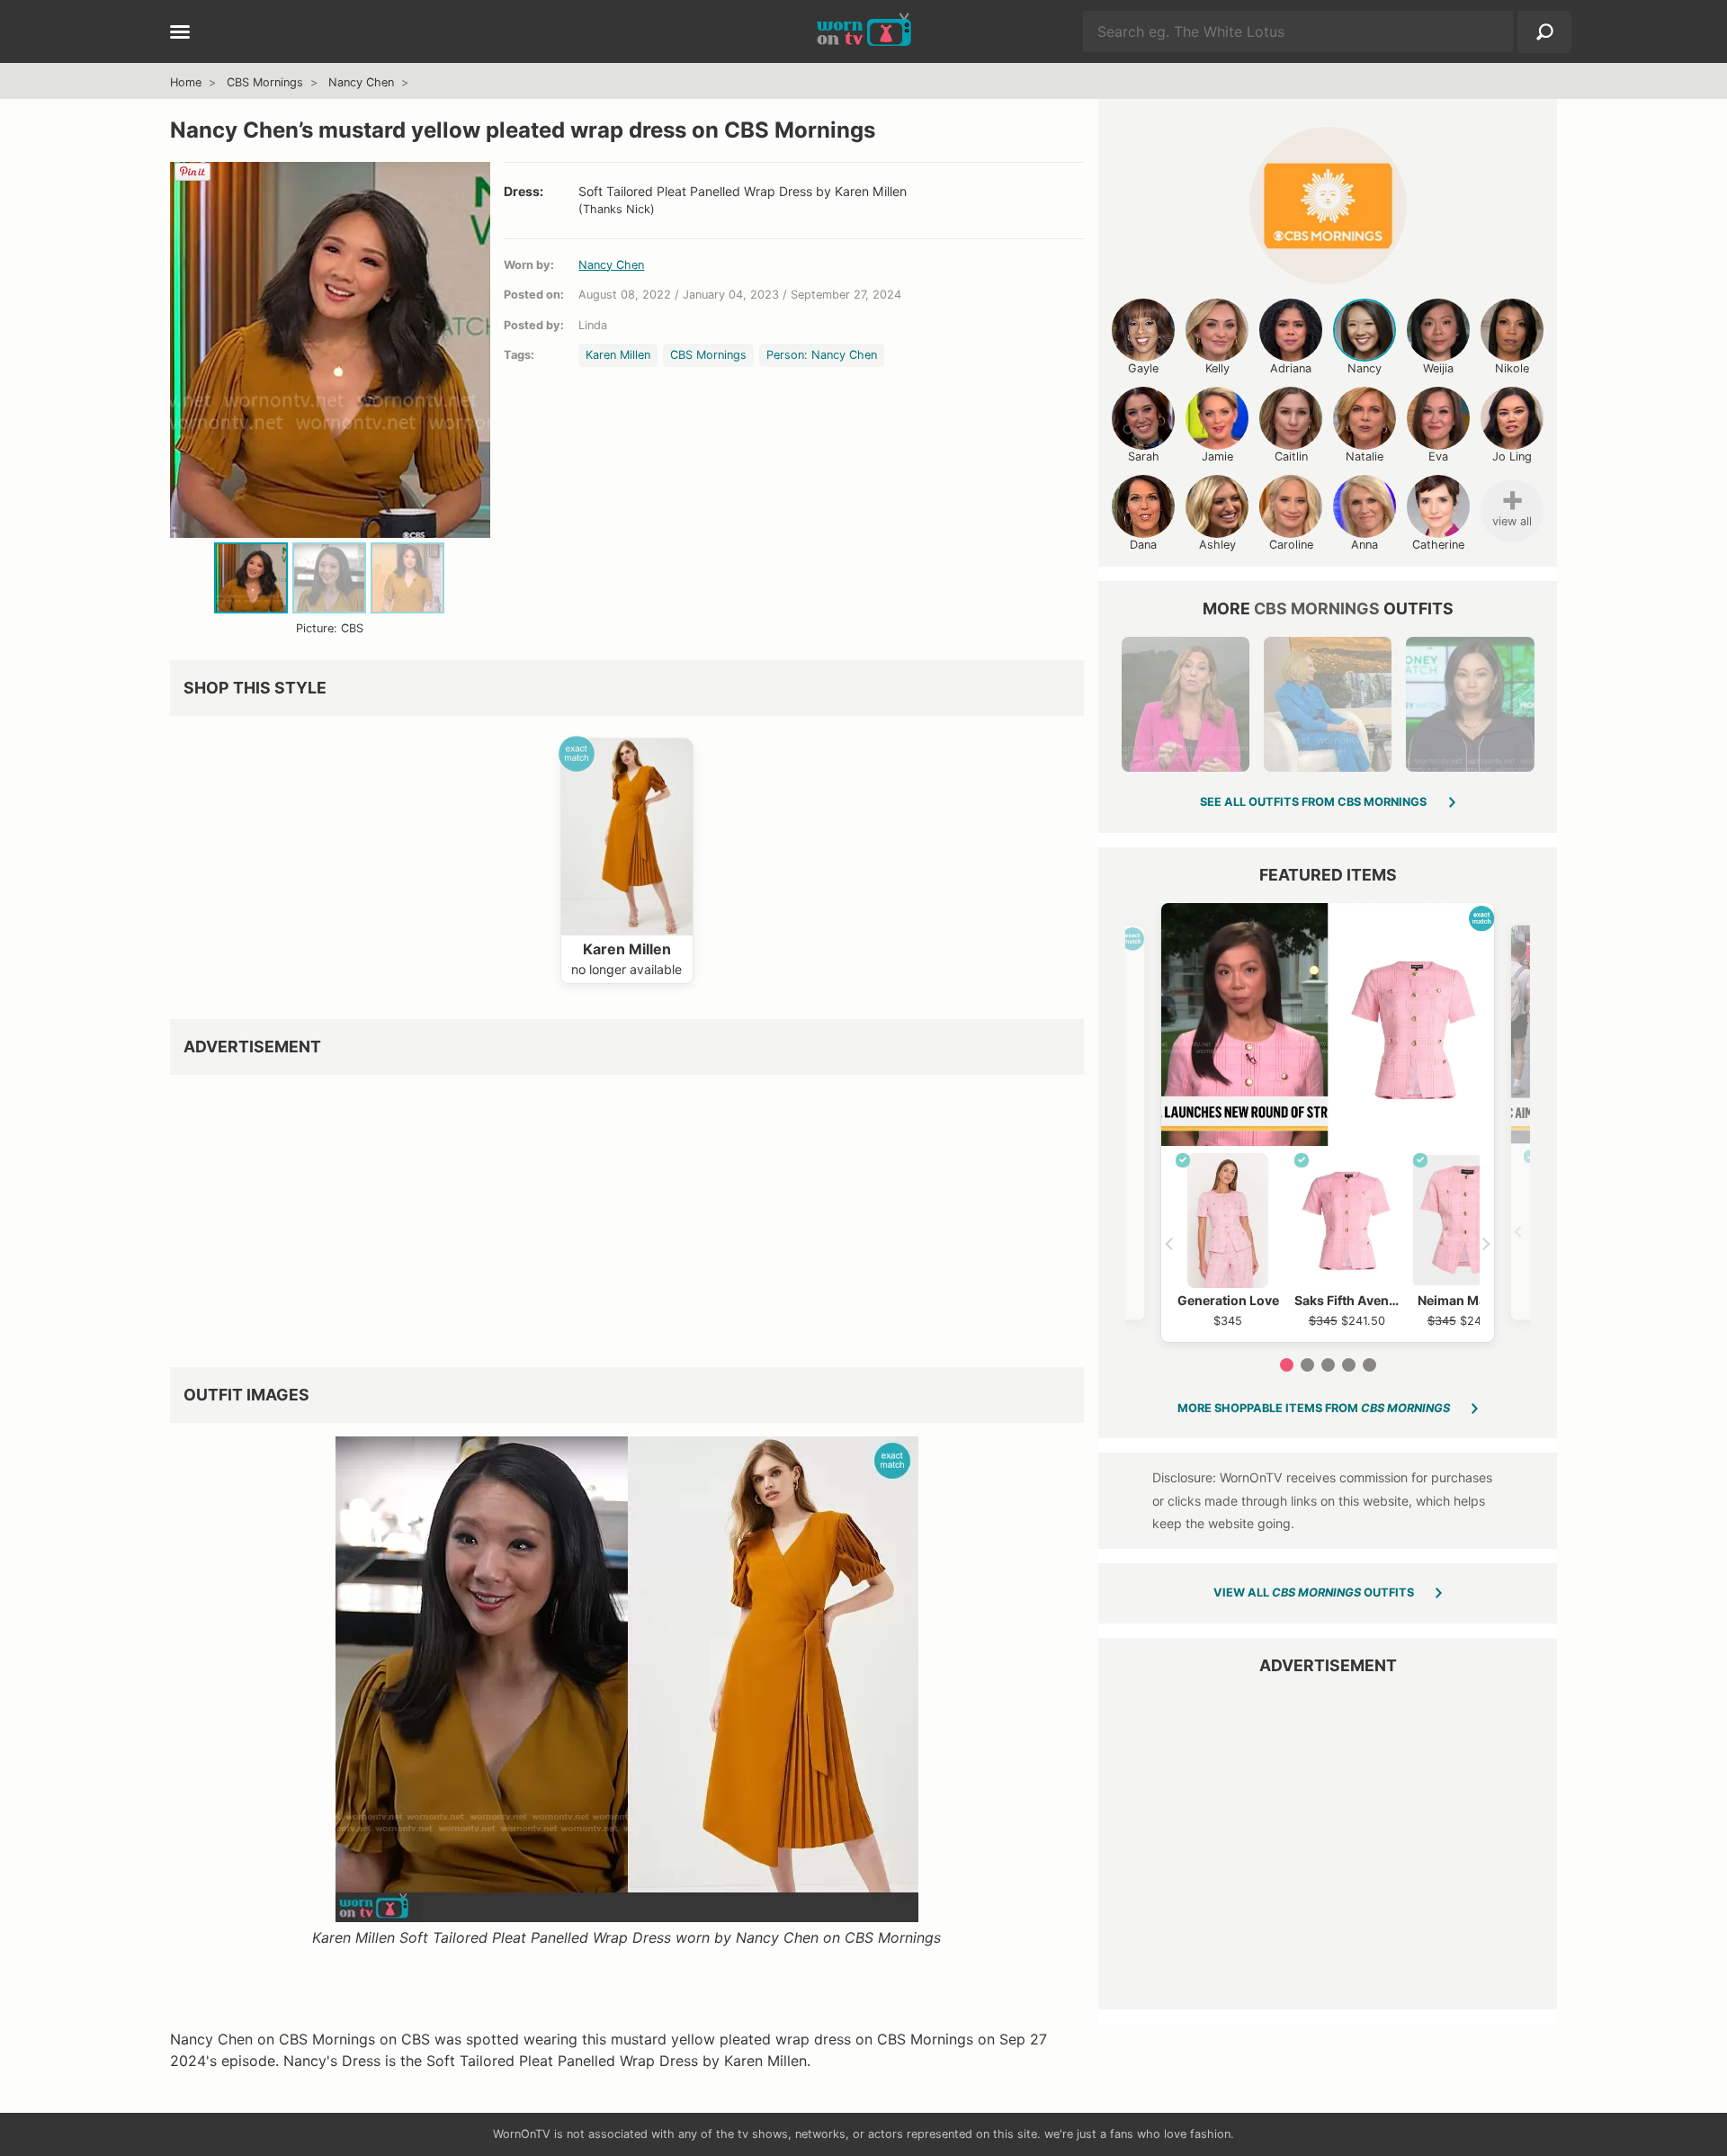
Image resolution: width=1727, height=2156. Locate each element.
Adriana (1291, 368)
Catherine (1438, 545)
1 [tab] (1287, 1365)
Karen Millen (618, 355)
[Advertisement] (627, 1214)
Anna (1365, 545)
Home (186, 82)
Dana (1143, 545)
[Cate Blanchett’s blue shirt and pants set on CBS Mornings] (1328, 704)
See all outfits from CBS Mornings (1313, 802)
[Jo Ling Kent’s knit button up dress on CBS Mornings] (1470, 704)
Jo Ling (1512, 456)
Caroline (1291, 545)
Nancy (1365, 368)
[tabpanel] (1328, 1123)
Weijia (1438, 368)
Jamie (1217, 456)
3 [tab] (1328, 1365)
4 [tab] (1349, 1365)
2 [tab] (1307, 1365)
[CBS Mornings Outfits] (1328, 206)
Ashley (1217, 545)
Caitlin (1291, 456)
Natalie (1365, 456)
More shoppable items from (1314, 1408)
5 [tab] (1369, 1365)
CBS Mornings (265, 82)
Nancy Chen (361, 82)
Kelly (1217, 368)
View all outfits (1314, 1592)
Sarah (1144, 456)
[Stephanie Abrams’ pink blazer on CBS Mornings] (1186, 704)
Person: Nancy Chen (822, 355)
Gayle (1143, 368)
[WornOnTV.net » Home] (864, 31)
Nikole (1512, 368)
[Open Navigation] (180, 33)
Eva (1438, 456)
